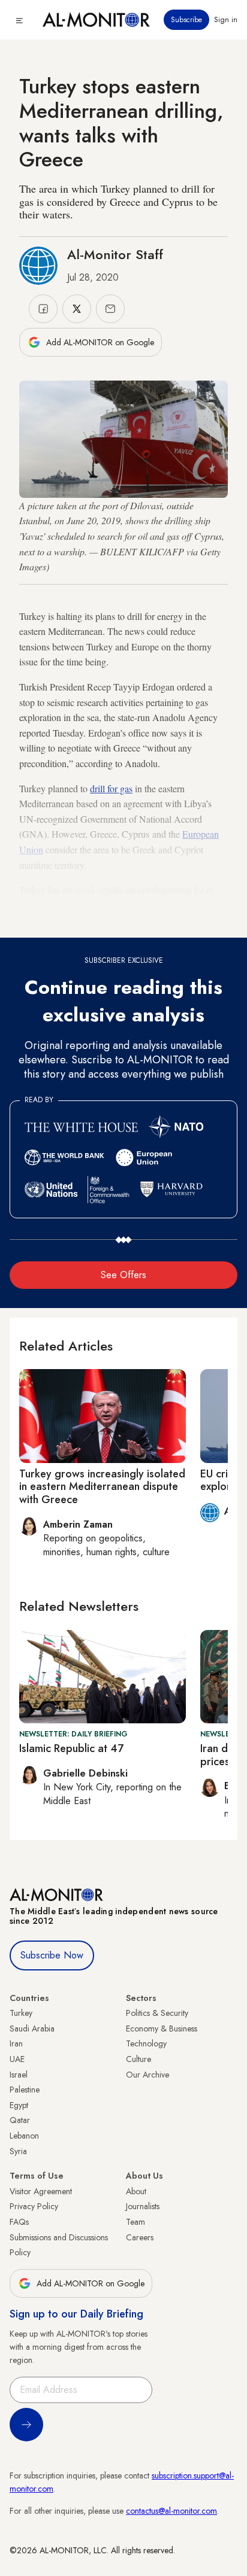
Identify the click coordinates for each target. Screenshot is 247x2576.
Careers (140, 2237)
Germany (37, 920)
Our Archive (147, 2075)
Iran (16, 2043)
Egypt (19, 2105)
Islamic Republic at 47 (71, 1748)
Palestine (25, 2090)
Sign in (226, 20)
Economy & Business (162, 2028)
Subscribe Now (52, 1955)
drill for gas (111, 788)
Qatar (20, 2120)
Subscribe (186, 20)
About (136, 2191)
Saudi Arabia (32, 2028)
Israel (19, 2075)
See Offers (123, 1275)
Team (135, 2222)
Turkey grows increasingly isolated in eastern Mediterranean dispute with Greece (102, 1487)
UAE (17, 2059)
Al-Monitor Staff (115, 254)
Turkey (21, 2013)
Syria (18, 2151)
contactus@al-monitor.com (171, 2511)
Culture (138, 2059)
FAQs (19, 2222)
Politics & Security (157, 2013)
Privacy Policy (34, 2206)
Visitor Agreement (41, 2191)
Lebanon (24, 2136)
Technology (146, 2043)
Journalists (143, 2206)
